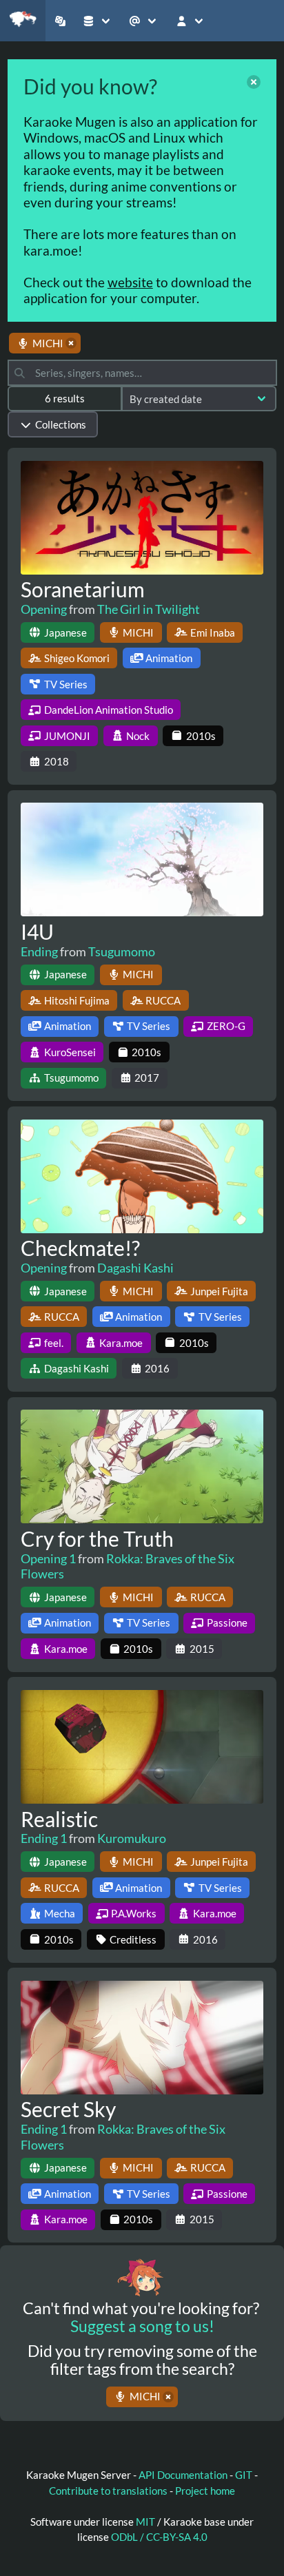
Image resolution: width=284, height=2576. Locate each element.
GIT (245, 2475)
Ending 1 (44, 1838)
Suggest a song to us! (142, 2326)
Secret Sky (68, 2109)
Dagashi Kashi (135, 1268)
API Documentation (183, 2475)
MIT (146, 2522)
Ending (39, 951)
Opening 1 (48, 1558)
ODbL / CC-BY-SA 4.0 (159, 2537)
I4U (37, 931)
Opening (44, 609)
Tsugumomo (122, 951)
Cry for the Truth (97, 1538)
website (130, 282)
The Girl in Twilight (149, 609)
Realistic (59, 1819)
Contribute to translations (108, 2491)
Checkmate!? (80, 1248)
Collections (61, 424)
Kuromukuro (132, 1838)
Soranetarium (83, 589)
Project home (205, 2491)
